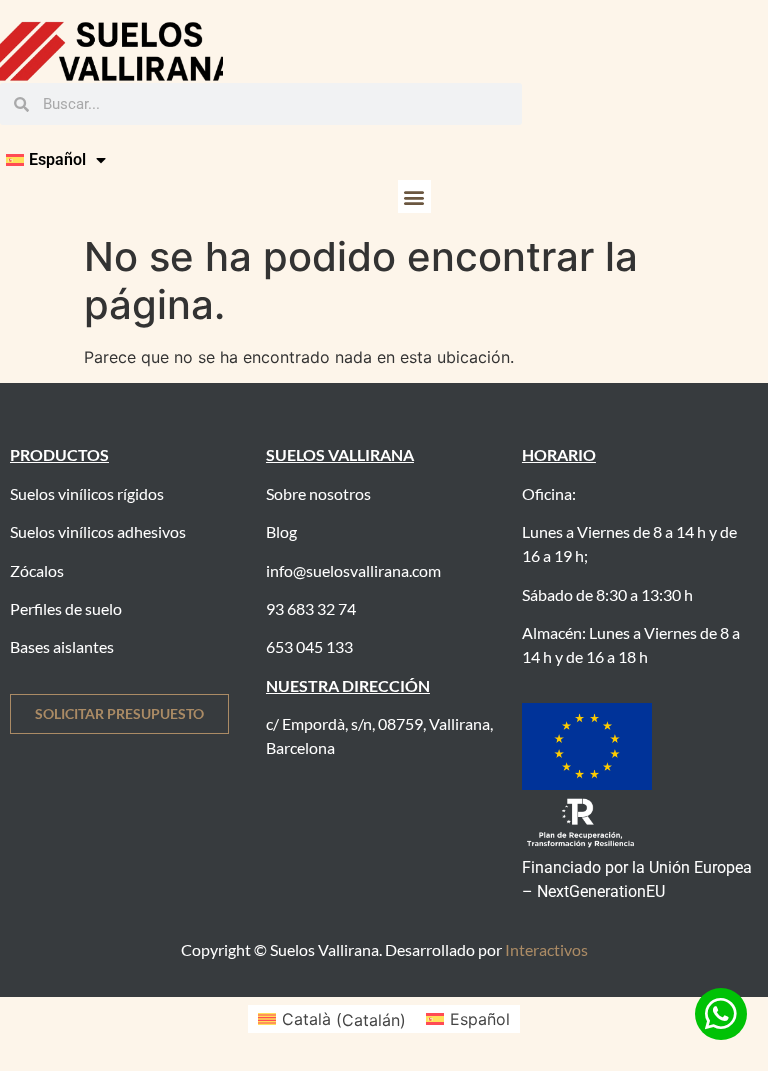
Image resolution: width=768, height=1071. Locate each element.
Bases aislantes (62, 646)
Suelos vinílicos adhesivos (98, 531)
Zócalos (37, 570)
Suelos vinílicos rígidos (87, 493)
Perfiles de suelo (66, 608)
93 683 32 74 (311, 608)
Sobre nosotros (318, 493)
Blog (281, 531)
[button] (414, 196)
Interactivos (546, 949)
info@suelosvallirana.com (353, 570)
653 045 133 (309, 646)
